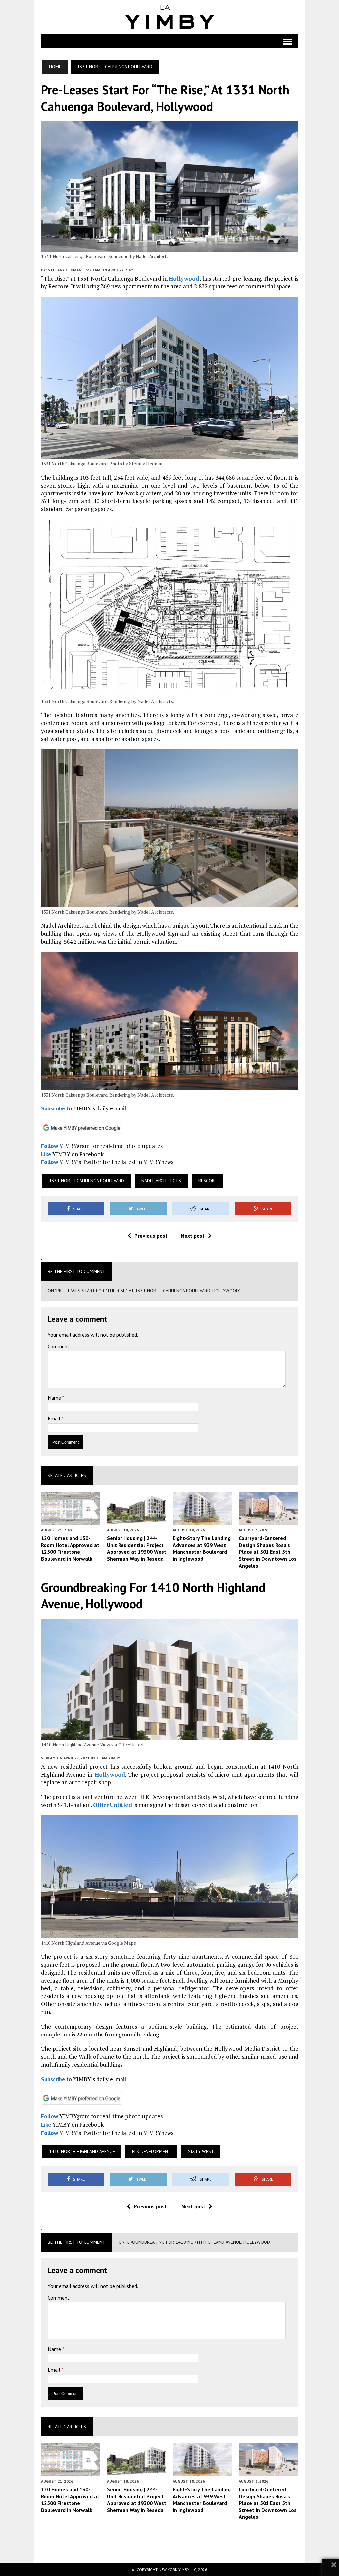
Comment (59, 1346)
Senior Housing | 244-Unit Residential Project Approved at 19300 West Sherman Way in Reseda (137, 1548)
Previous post (151, 1236)
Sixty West (201, 2151)
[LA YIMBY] (170, 17)
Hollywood (184, 278)
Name (55, 1398)
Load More (170, 2541)
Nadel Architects (161, 1181)
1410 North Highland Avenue (82, 2151)
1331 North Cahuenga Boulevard (87, 1181)
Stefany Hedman (65, 270)
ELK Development (151, 2151)
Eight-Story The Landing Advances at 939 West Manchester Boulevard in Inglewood (202, 1548)
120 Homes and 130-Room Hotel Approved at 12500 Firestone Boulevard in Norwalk (70, 1548)
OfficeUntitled (113, 1805)
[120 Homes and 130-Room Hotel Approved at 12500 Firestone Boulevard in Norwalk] (71, 1520)
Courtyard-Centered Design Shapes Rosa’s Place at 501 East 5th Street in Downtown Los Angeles (268, 1552)
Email (55, 1418)
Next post (193, 1236)
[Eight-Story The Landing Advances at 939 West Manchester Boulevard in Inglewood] (203, 1520)
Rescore (208, 1181)
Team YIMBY (108, 1758)
